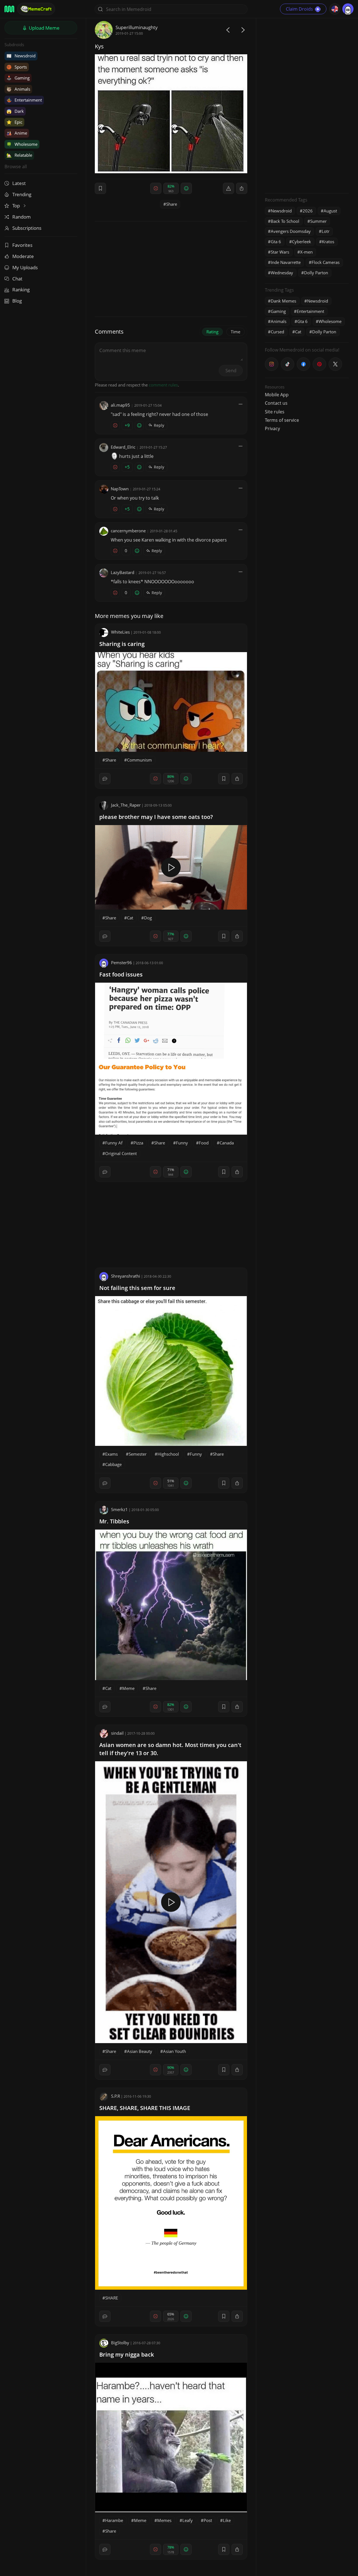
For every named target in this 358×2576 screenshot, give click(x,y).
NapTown (120, 489)
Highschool (168, 1454)
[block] (242, 188)
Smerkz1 (119, 1509)
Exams (111, 1454)
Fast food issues (121, 974)
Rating (212, 332)
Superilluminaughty (137, 27)
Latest (19, 183)
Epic (14, 122)
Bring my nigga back (127, 2354)
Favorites (22, 245)
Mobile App (277, 395)
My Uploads (25, 267)
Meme (128, 1688)
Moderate (23, 256)
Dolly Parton (316, 273)
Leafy (188, 2520)
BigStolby (120, 2343)
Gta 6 (276, 242)
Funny (182, 1143)
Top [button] (17, 206)
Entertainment (24, 100)
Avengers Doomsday (291, 231)
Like (227, 2520)
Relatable (19, 155)
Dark (15, 111)
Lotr (326, 231)
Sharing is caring (122, 644)
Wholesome (22, 144)
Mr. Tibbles (114, 1521)
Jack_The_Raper (126, 805)
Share (172, 204)
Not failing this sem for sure (137, 1288)
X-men (306, 252)
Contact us (276, 403)
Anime (17, 133)
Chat (17, 279)
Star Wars (280, 252)
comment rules (163, 385)
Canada (227, 1143)
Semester (138, 1454)
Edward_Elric (123, 447)
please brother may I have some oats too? (156, 817)
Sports (17, 67)
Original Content (121, 1153)
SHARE (112, 2298)
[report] (229, 188)
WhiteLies (120, 632)
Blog (17, 301)
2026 (308, 211)
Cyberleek (302, 242)
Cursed (277, 332)
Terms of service (282, 420)
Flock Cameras (326, 262)
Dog (148, 918)
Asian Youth (175, 2051)
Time (235, 332)
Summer (318, 221)
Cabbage (113, 1464)
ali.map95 (120, 405)
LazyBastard (123, 572)
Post (208, 2520)
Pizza (138, 1143)
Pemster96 (122, 963)
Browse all (16, 166)
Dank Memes (283, 301)
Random (22, 217)
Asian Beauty (140, 2051)
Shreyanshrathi (126, 1276)
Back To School (285, 221)
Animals (18, 89)
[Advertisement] (307, 105)
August (330, 211)
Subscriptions (27, 228)
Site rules (275, 412)
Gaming (18, 78)
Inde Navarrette (286, 262)
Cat (130, 918)
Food (204, 1143)
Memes (164, 2520)
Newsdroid (21, 56)
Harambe (114, 2520)
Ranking (21, 290)
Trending (22, 194)
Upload (44, 28)
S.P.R (116, 2096)
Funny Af (114, 1143)
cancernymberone (128, 531)
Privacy (272, 428)
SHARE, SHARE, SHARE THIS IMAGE (145, 2108)
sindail (117, 1733)
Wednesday (282, 273)
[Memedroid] (9, 9)
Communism (139, 760)
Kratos (328, 242)
